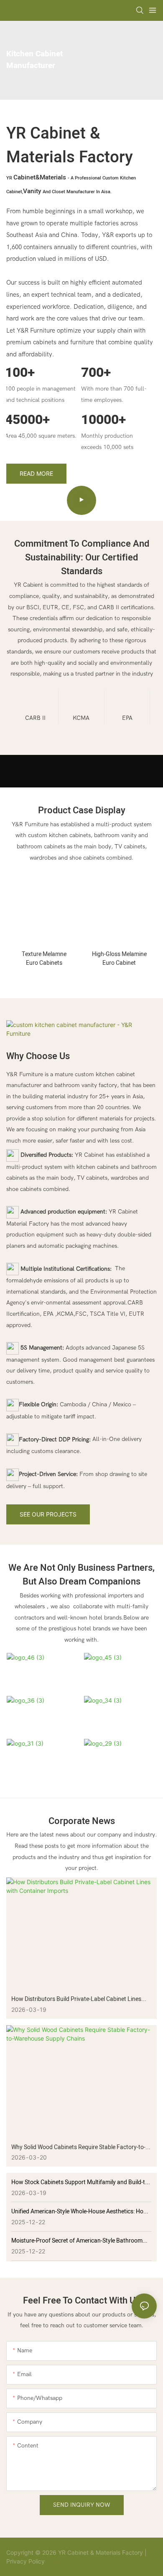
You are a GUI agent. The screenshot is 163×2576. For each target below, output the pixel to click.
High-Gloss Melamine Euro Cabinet (119, 959)
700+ (96, 372)
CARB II (35, 718)
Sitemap (57, 2561)
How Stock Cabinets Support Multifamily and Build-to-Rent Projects (81, 2182)
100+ (20, 372)
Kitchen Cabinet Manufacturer (34, 60)
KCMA (81, 718)
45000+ (27, 420)
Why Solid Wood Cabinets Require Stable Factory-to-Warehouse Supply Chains (78, 2147)
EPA (127, 718)
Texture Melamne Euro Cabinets (44, 959)
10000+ (103, 420)
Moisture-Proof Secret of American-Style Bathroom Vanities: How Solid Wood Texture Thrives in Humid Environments (77, 2241)
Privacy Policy (25, 2561)
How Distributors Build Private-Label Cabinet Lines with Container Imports (76, 1999)
